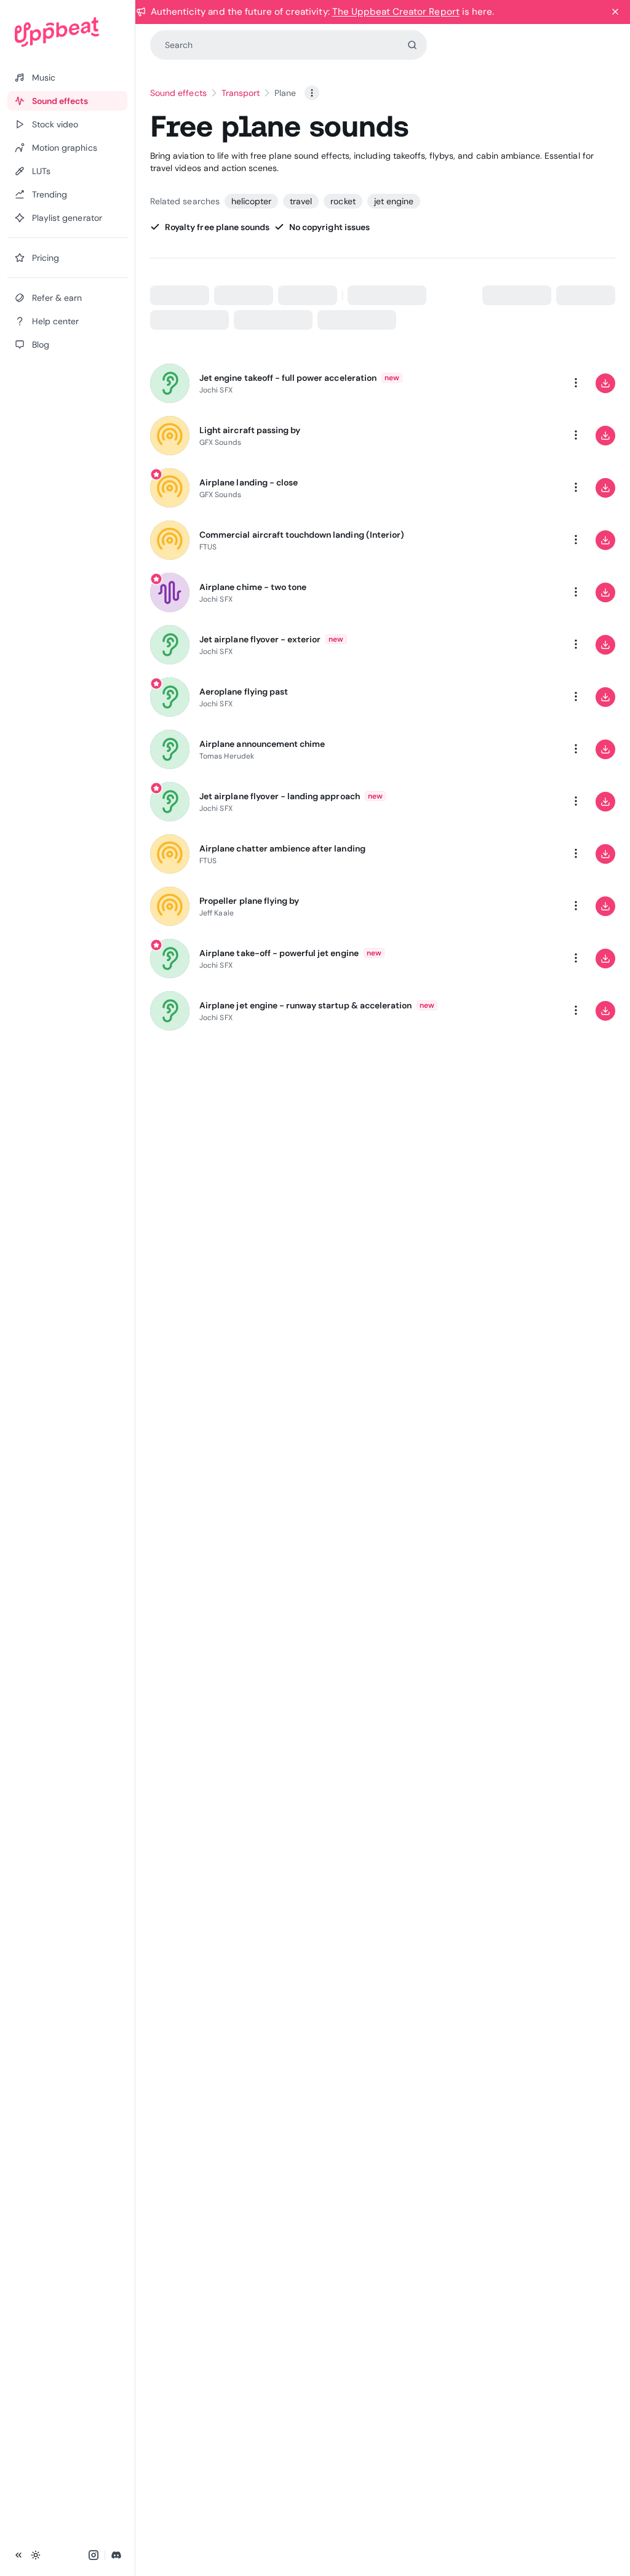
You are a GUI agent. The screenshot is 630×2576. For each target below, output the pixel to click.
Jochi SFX (216, 390)
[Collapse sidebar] (18, 2555)
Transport (241, 93)
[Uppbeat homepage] (67, 32)
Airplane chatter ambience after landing (282, 848)
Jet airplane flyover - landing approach (280, 796)
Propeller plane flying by (249, 901)
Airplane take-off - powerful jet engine (279, 953)
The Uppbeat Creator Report (396, 12)
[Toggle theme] (36, 2555)
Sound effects (178, 93)
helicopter (251, 201)
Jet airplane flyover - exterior (260, 639)
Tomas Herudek (227, 756)
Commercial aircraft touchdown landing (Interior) (302, 535)
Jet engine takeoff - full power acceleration (288, 378)
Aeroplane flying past (244, 692)
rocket (343, 201)
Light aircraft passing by (250, 430)
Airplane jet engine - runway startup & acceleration (305, 1005)
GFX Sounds (220, 442)
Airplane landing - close (249, 482)
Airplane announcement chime (262, 744)
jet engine (394, 201)
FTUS (208, 547)
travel (301, 201)
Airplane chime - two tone (253, 587)
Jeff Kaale (217, 913)
